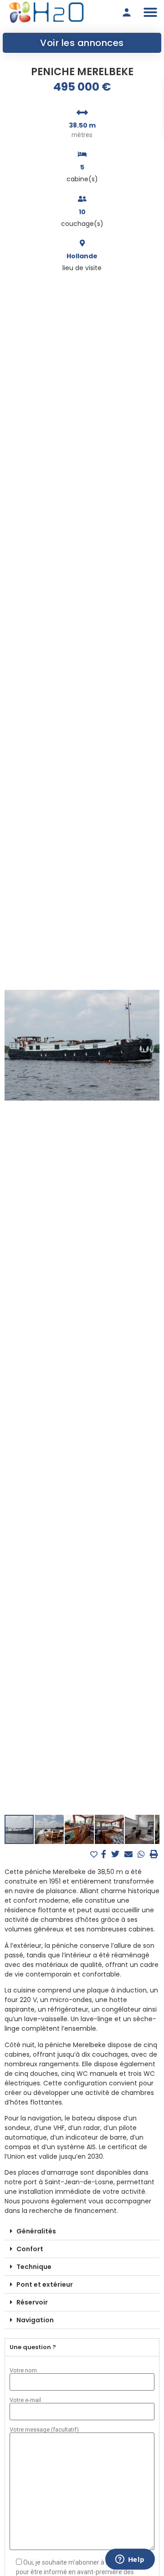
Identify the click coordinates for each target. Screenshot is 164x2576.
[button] (150, 12)
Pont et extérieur (45, 2284)
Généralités (36, 2231)
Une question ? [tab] (33, 2347)
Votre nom (23, 2371)
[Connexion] (127, 12)
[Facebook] (105, 1854)
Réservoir (32, 2302)
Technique (34, 2267)
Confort (30, 2249)
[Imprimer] (154, 1854)
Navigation (35, 2320)
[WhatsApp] (142, 1854)
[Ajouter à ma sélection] (95, 1855)
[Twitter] (116, 1854)
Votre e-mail (25, 2400)
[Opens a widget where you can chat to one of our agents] (130, 2560)
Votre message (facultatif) (44, 2430)
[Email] (130, 1854)
